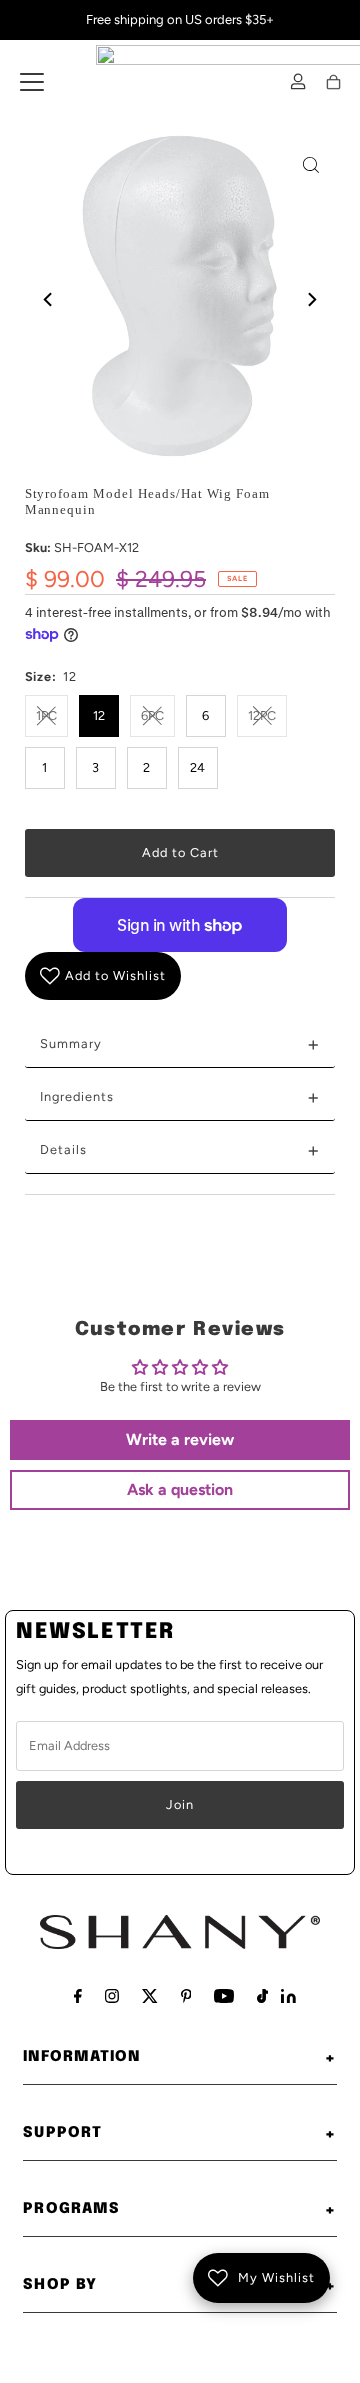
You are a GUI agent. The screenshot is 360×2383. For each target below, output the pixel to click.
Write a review (180, 1439)
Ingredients (180, 1097)
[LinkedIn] (288, 1998)
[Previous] (49, 299)
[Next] (311, 299)
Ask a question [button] (180, 1489)
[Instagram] (112, 1996)
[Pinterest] (186, 1996)
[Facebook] (78, 1996)
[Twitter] (150, 1996)
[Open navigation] (32, 82)
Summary (180, 1044)
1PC (46, 715)
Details (180, 1150)
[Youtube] (224, 1996)
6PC (152, 715)
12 (99, 715)
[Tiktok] (262, 1996)
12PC (262, 715)
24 (197, 767)
